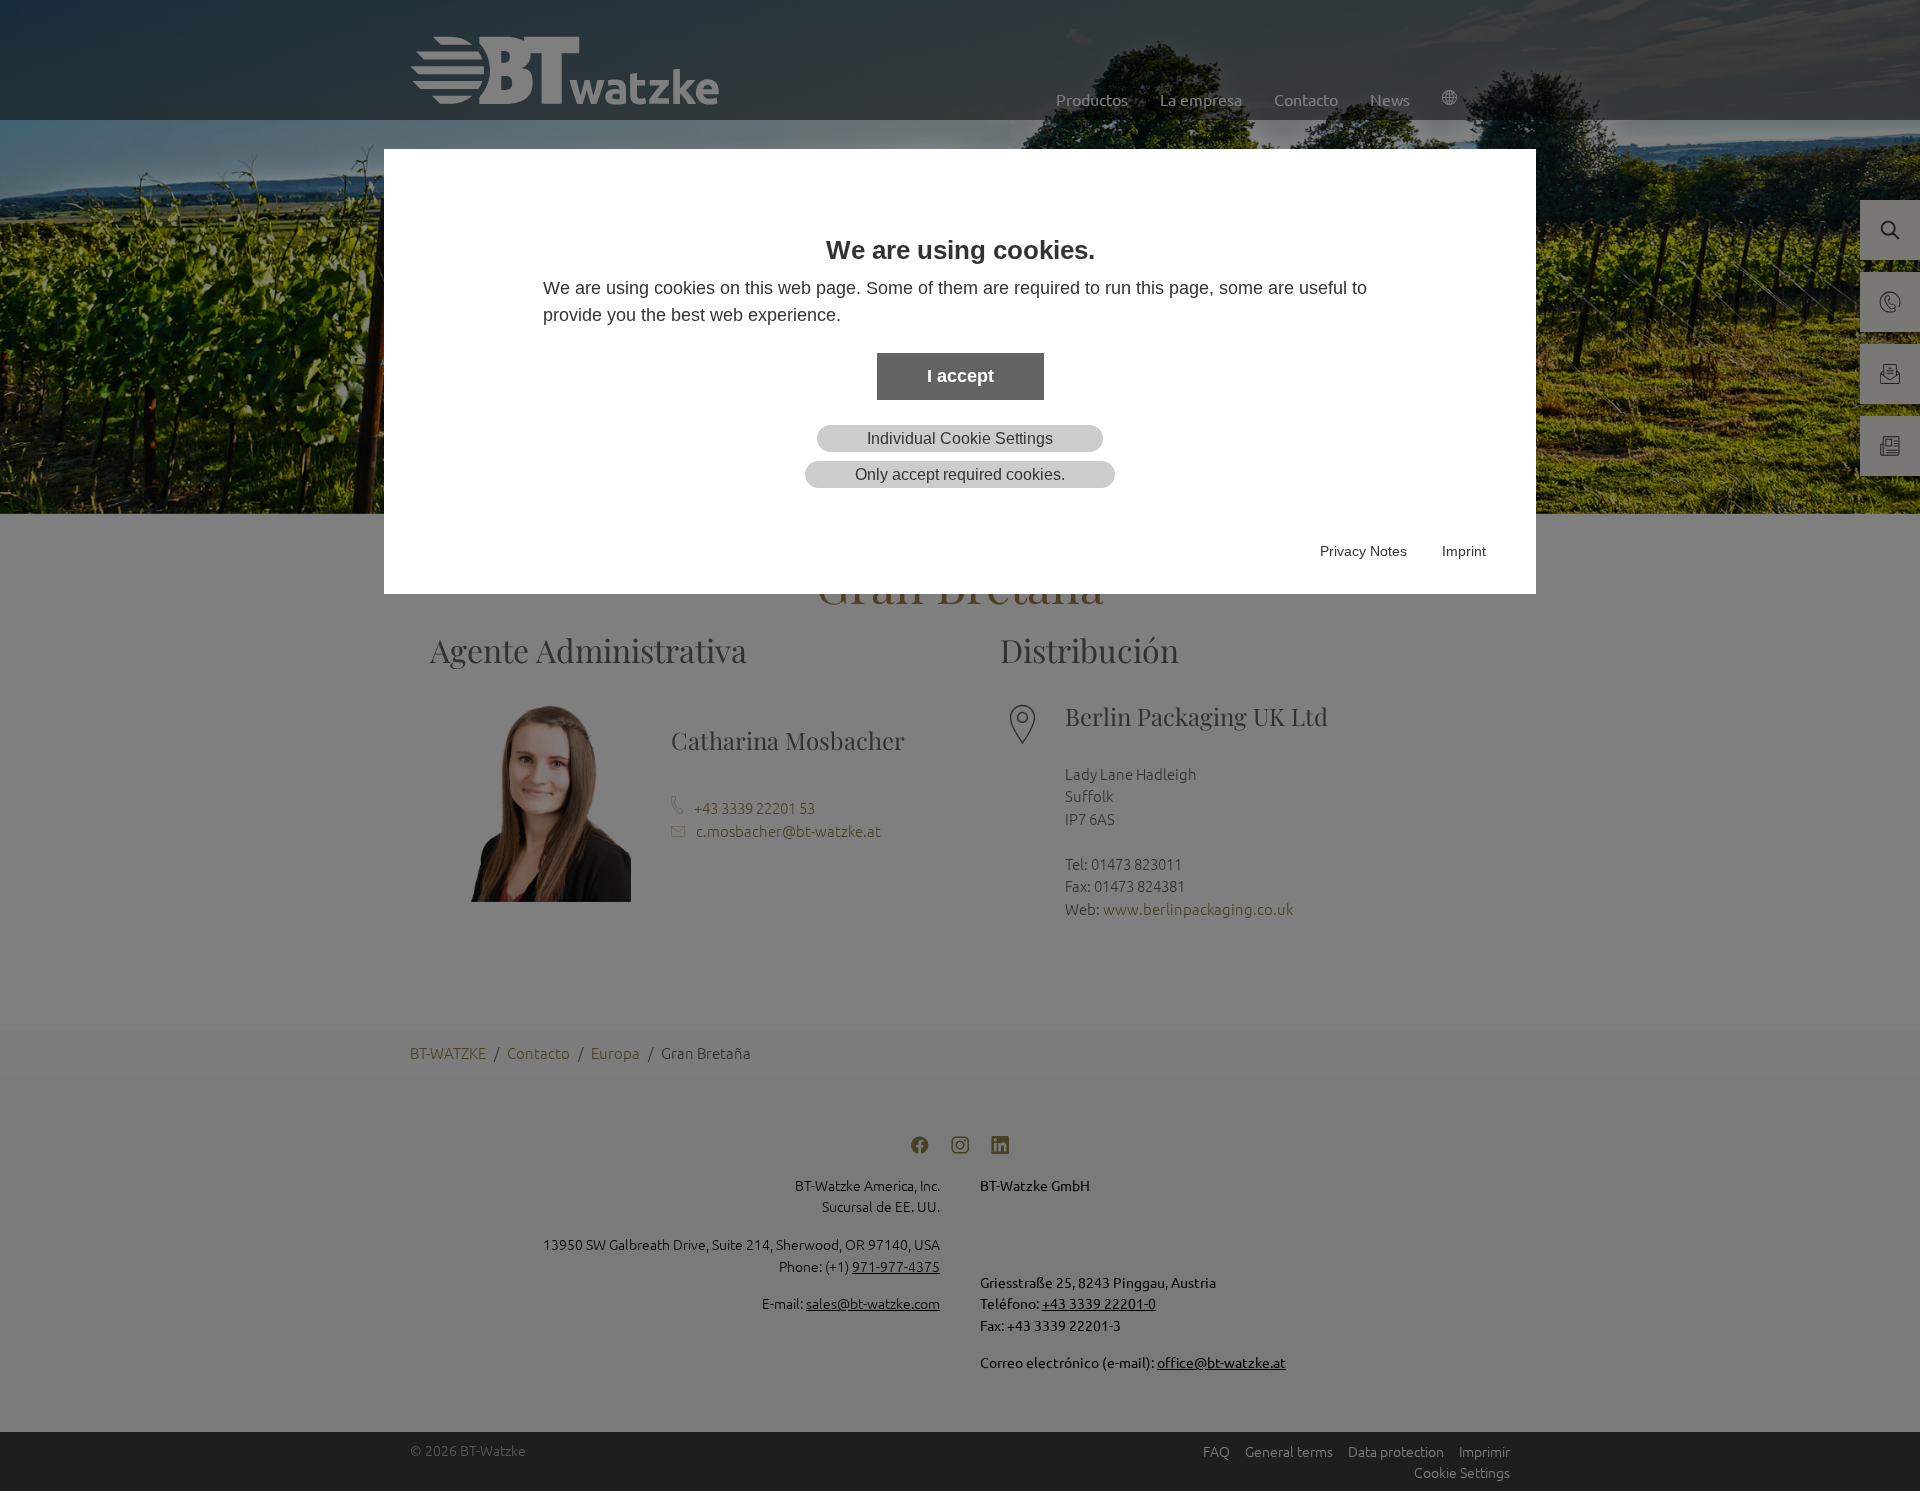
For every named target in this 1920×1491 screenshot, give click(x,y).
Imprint (1464, 551)
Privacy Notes (1363, 551)
